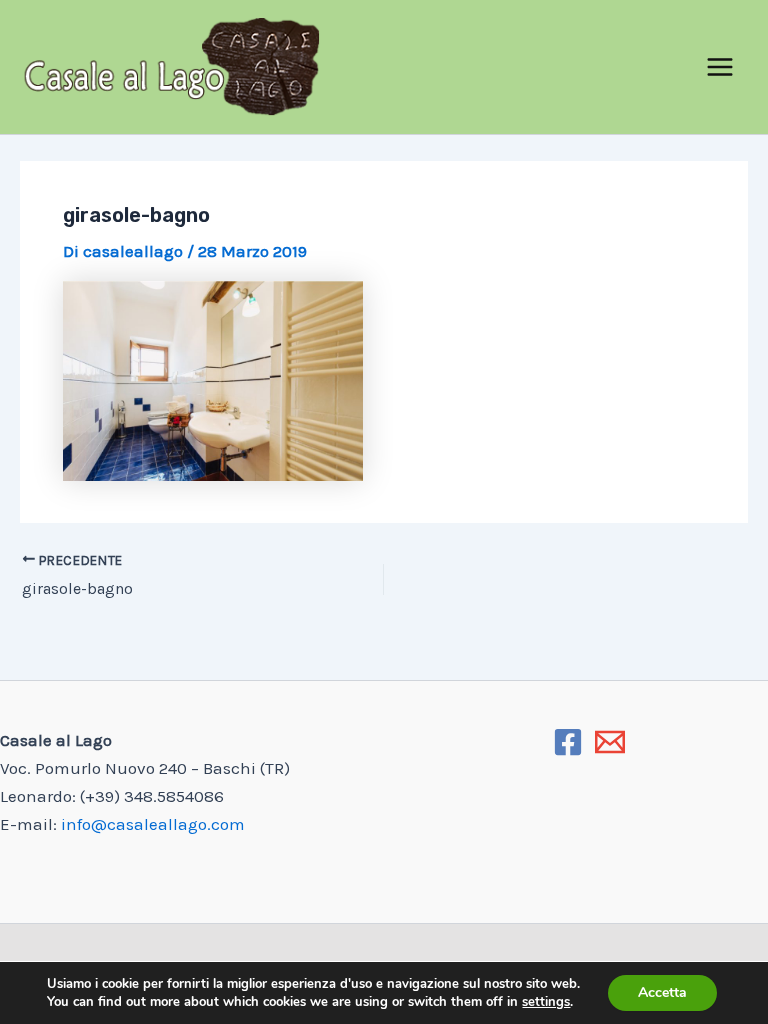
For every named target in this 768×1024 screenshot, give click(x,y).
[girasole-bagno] (384, 381)
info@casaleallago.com (153, 824)
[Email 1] (610, 742)
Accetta (662, 992)
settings (546, 1002)
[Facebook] (568, 742)
